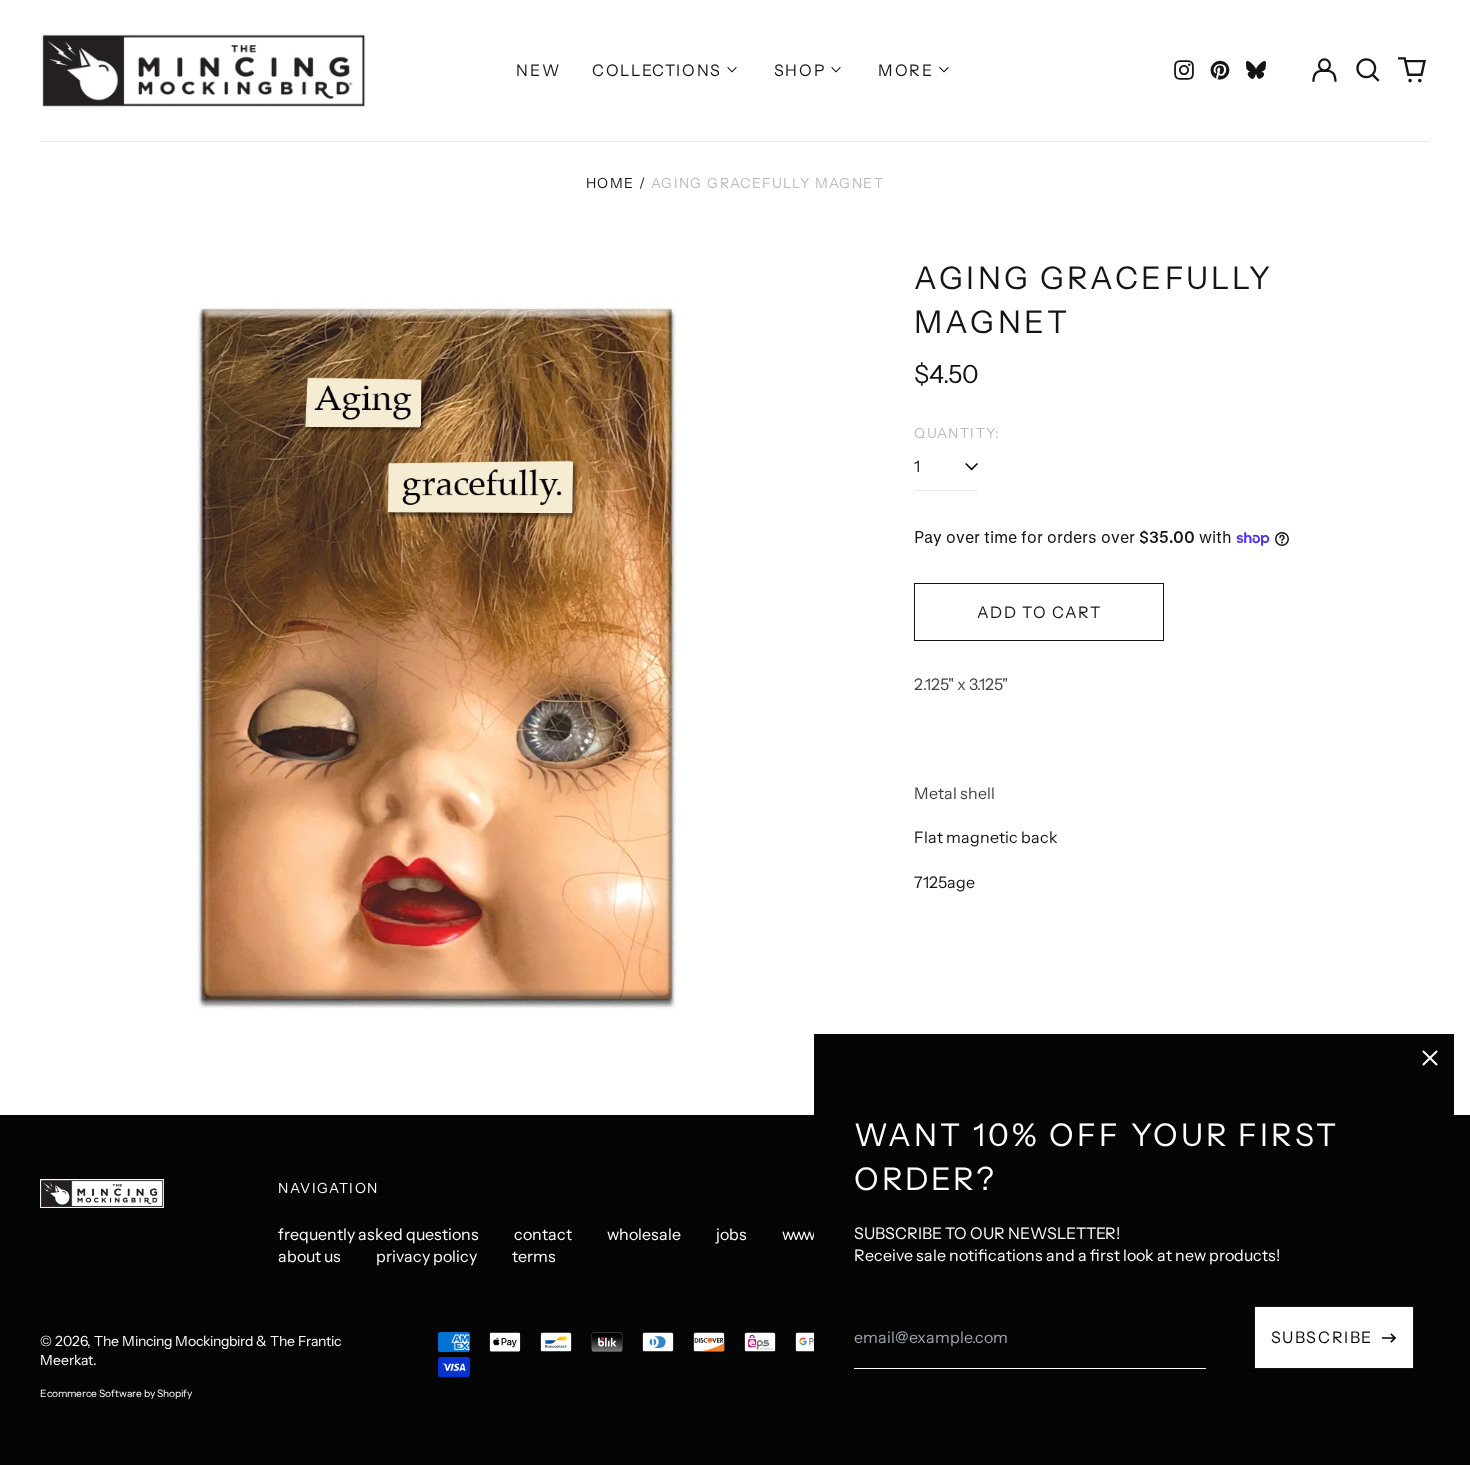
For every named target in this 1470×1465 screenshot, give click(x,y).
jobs (731, 1234)
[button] (1368, 70)
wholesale (644, 1234)
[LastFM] (1256, 70)
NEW (538, 70)
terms (534, 1256)
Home (610, 183)
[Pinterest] (1220, 70)
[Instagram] (1184, 70)
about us (309, 1256)
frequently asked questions (378, 1234)
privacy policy (426, 1256)
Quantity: (957, 433)
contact (543, 1234)
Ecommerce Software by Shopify (116, 1393)
